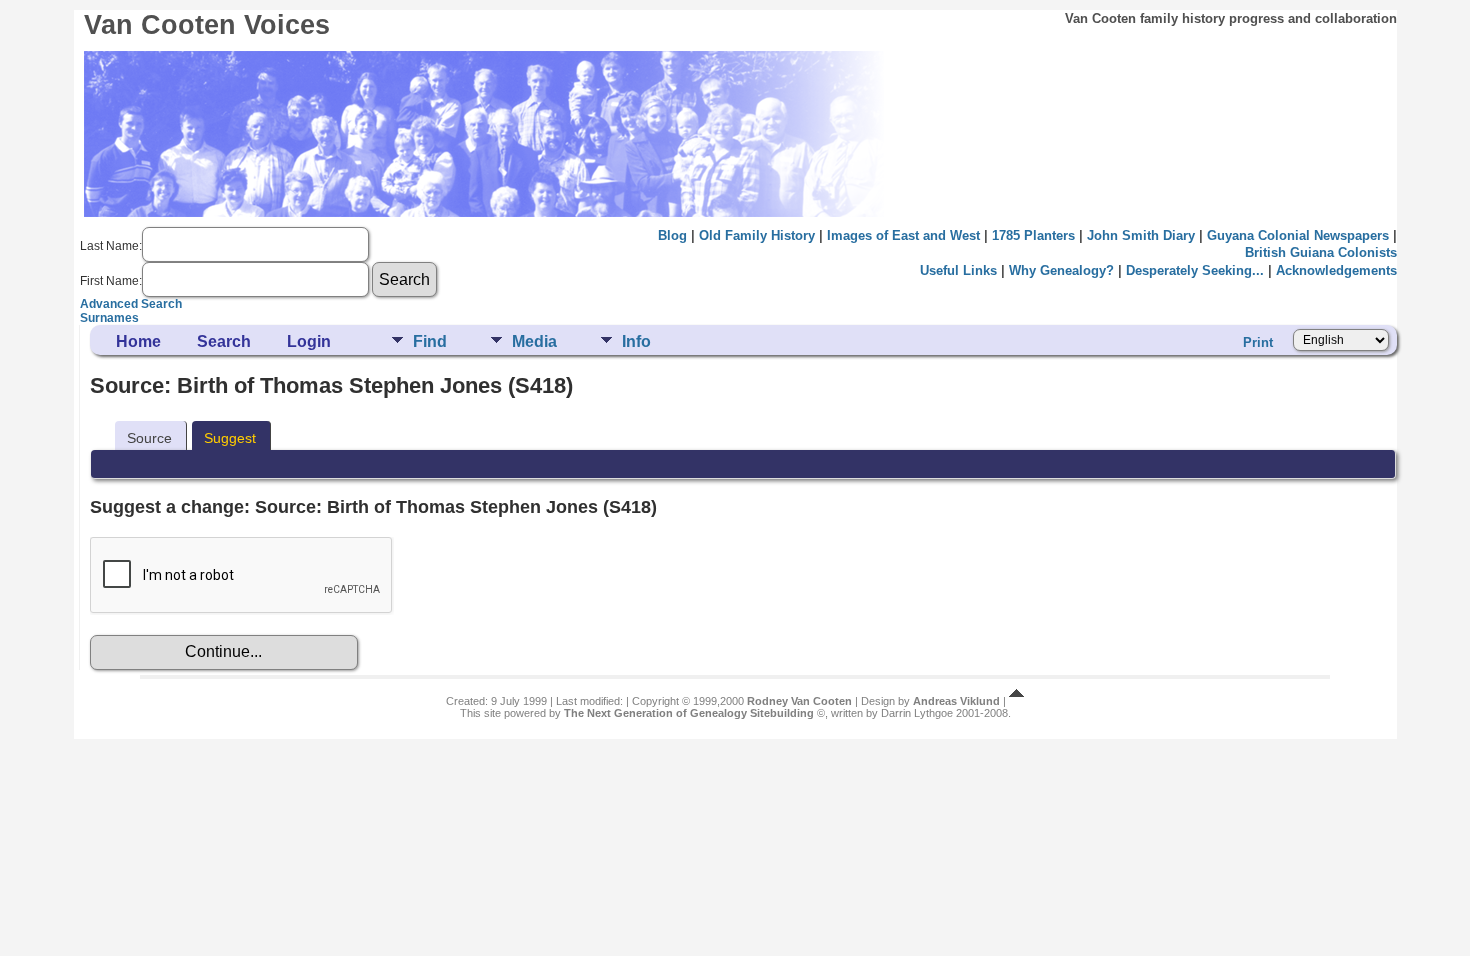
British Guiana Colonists (1321, 252)
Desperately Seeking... (1195, 270)
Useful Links (958, 270)
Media (534, 341)
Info (636, 341)
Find (430, 341)
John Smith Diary (1141, 235)
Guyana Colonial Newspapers (1298, 235)
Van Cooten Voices (207, 25)
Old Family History (757, 235)
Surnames (109, 318)
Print (1258, 342)
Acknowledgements (1336, 270)
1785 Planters (1033, 235)
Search (224, 341)
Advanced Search (131, 304)
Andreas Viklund (956, 701)
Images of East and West (903, 235)
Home (138, 341)
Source (149, 438)
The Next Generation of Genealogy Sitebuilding (689, 713)
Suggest (230, 438)
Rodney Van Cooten (799, 701)
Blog (672, 235)
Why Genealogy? (1061, 270)
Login (309, 341)
